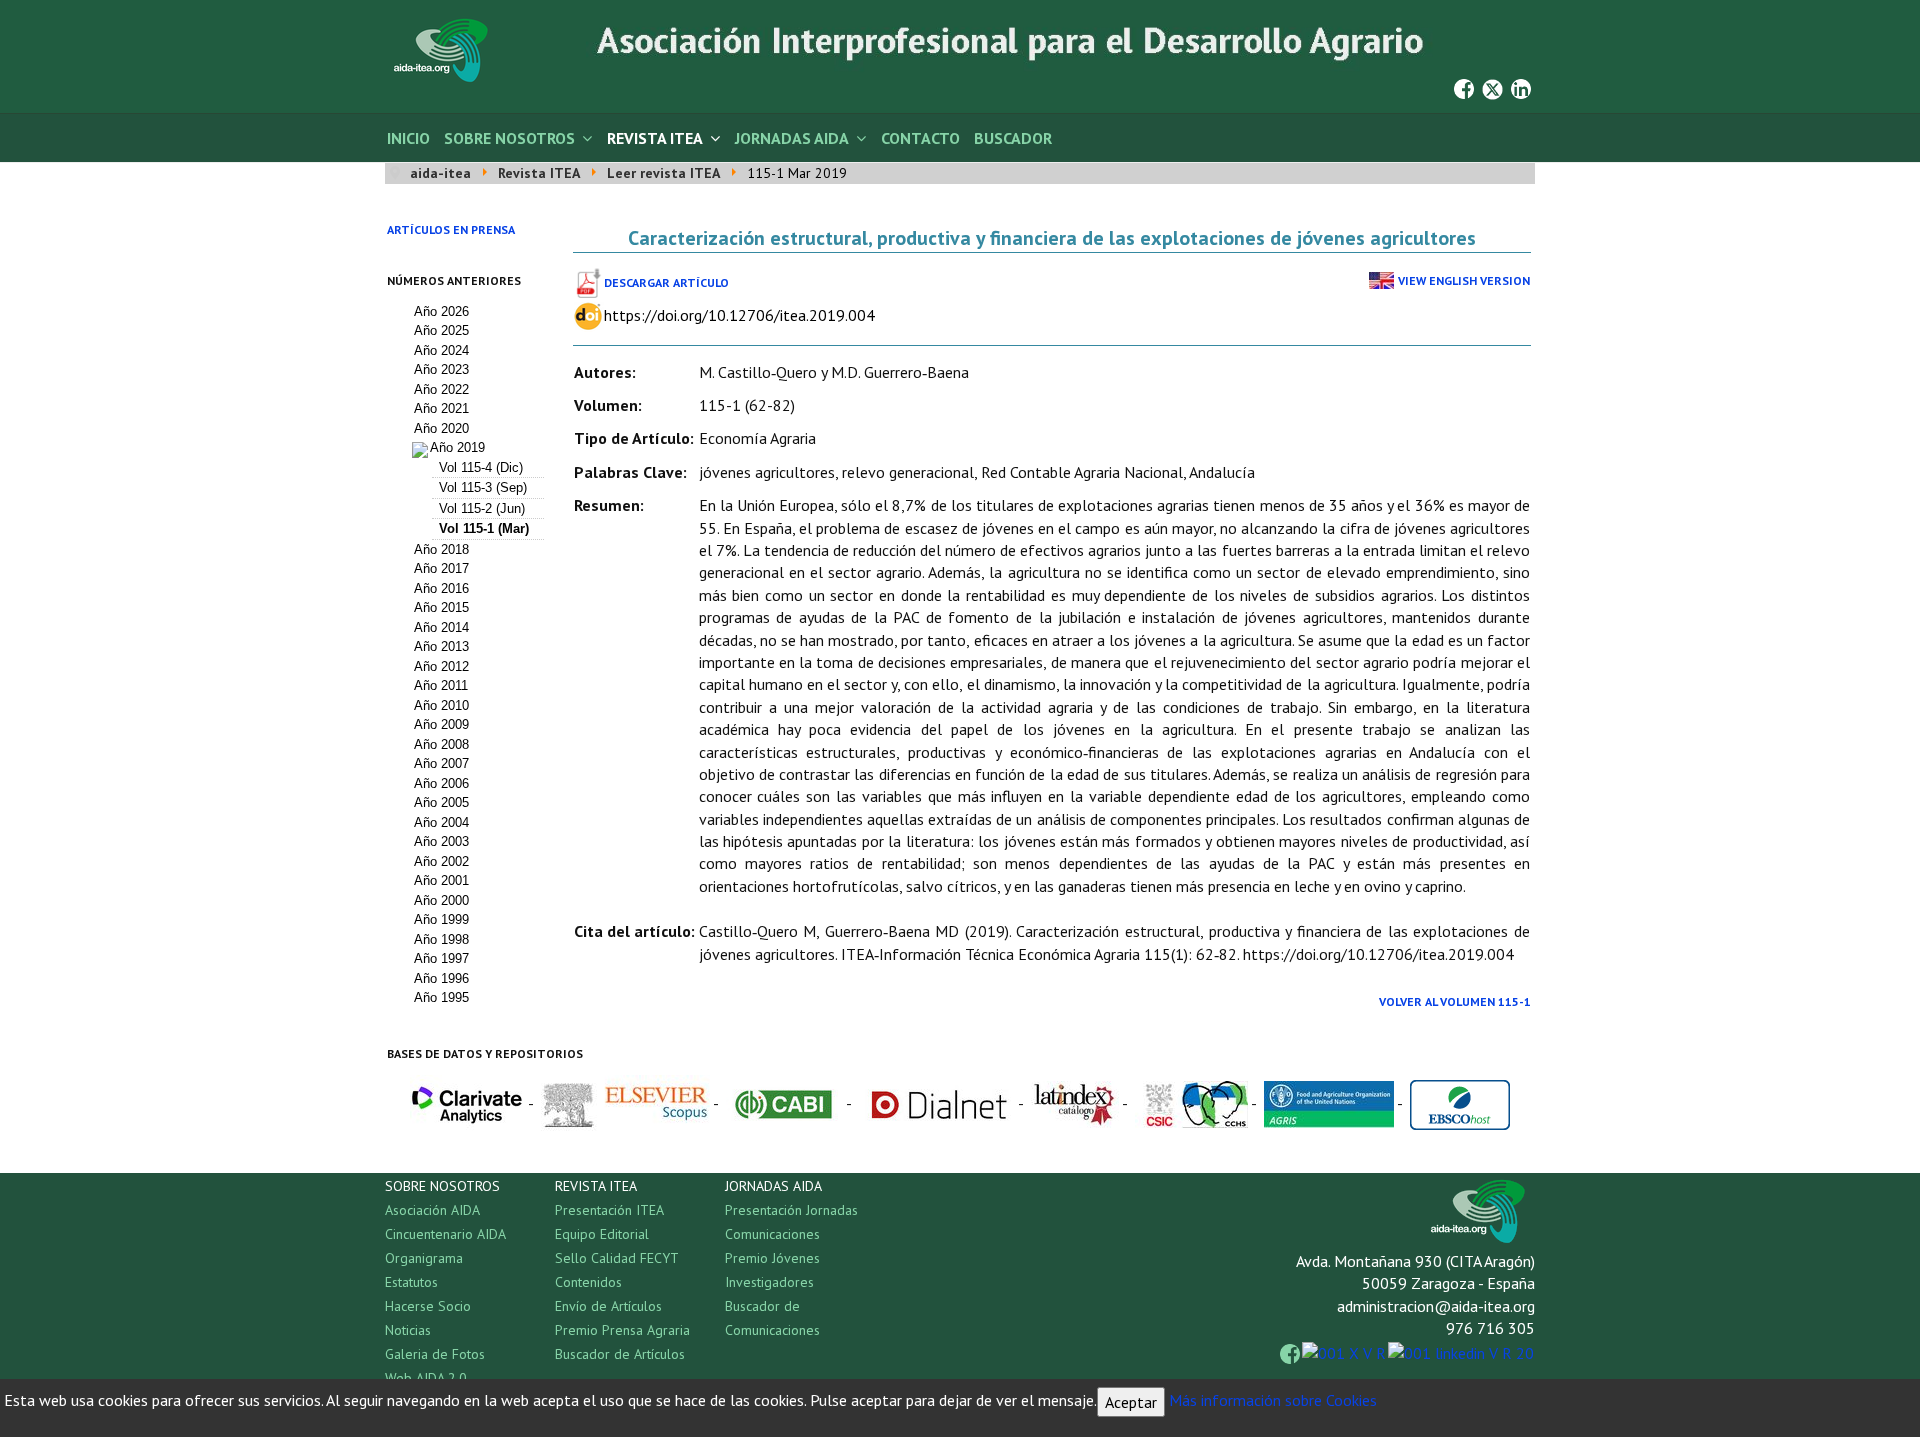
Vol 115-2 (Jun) (482, 508)
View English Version (1464, 280)
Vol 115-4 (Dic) (481, 467)
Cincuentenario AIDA (445, 1234)
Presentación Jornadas (791, 1210)
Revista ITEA (655, 138)
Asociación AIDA (432, 1210)
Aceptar (1131, 1402)
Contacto (920, 138)
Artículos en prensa (451, 229)
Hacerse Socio (428, 1306)
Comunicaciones (772, 1234)
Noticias (408, 1330)
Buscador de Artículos (620, 1354)
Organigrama (424, 1258)
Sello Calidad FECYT (617, 1258)
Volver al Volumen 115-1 (1455, 1001)
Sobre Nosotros (509, 138)
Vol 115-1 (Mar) (484, 528)
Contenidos (588, 1282)
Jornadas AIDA (792, 138)
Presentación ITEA (609, 1210)
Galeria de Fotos (435, 1354)
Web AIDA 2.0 (426, 1378)
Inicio (408, 138)
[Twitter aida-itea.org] (1492, 87)
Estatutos (411, 1282)
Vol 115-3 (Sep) (483, 487)
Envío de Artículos (608, 1306)
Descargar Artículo (666, 282)
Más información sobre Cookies (1273, 1400)
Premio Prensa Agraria (622, 1330)
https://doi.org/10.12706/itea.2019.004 (739, 315)
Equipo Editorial (602, 1234)
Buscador (1013, 138)
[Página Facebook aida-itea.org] (1464, 87)
